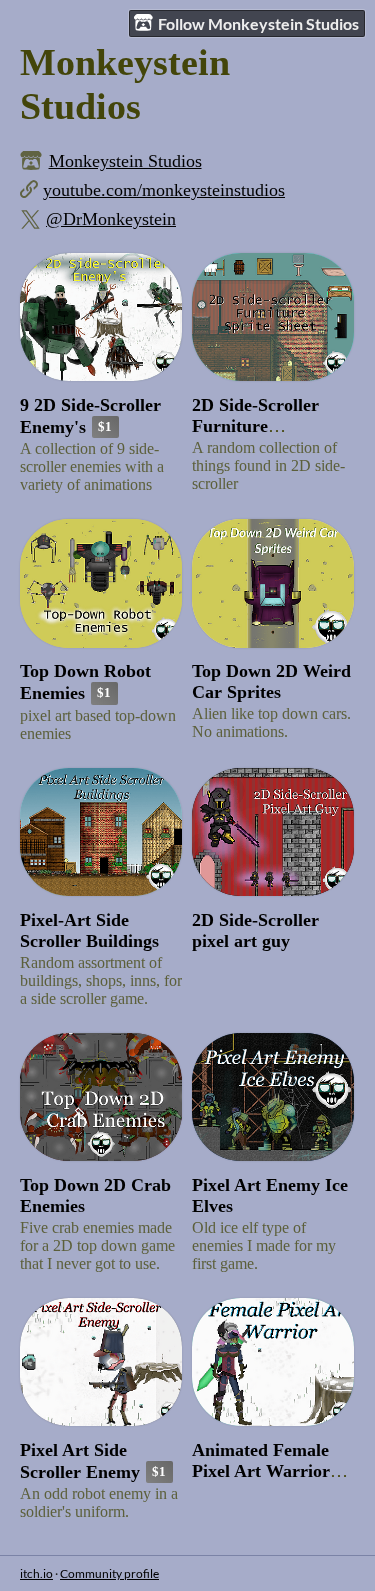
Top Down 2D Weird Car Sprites (271, 681)
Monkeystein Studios (125, 161)
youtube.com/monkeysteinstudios (164, 190)
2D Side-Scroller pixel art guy (255, 930)
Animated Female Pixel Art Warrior (261, 1460)
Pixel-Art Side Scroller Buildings (89, 930)
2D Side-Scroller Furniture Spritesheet (255, 426)
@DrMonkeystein (111, 219)
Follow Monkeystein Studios (258, 23)
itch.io (36, 1573)
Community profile (109, 1573)
